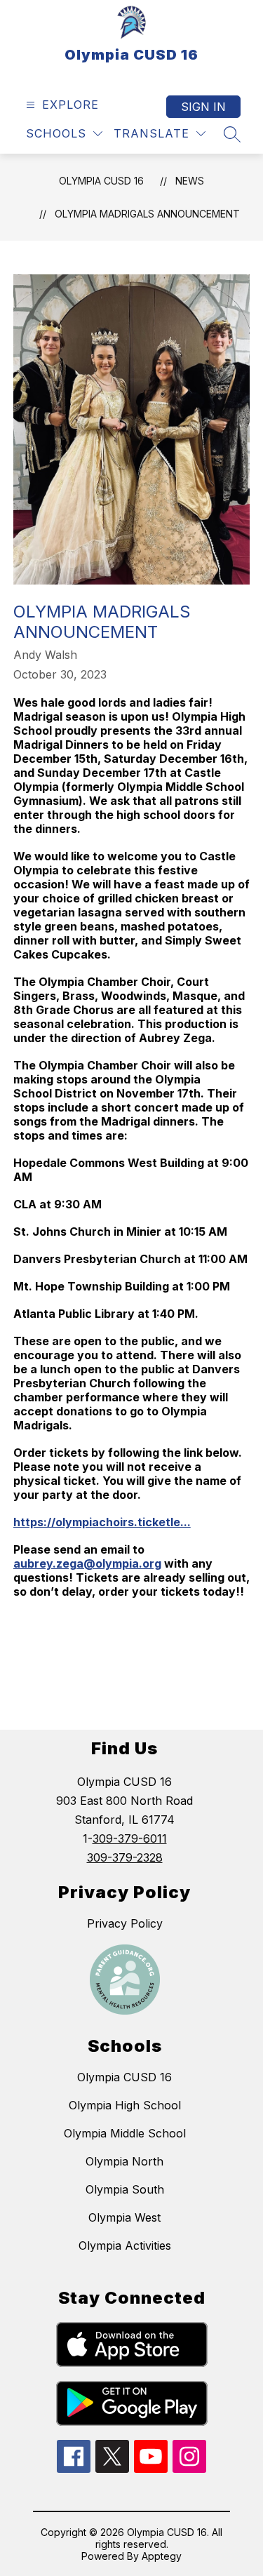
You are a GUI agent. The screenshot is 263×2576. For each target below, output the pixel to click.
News (190, 181)
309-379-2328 (125, 1857)
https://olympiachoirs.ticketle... (102, 1522)
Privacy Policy (125, 1923)
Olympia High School (125, 2105)
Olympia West (124, 2217)
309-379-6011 (130, 1838)
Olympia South (125, 2189)
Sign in (203, 107)
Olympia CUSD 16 (101, 181)
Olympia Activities (125, 2245)
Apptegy (162, 2556)
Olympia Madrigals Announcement (147, 214)
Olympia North (124, 2161)
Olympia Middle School (125, 2133)
